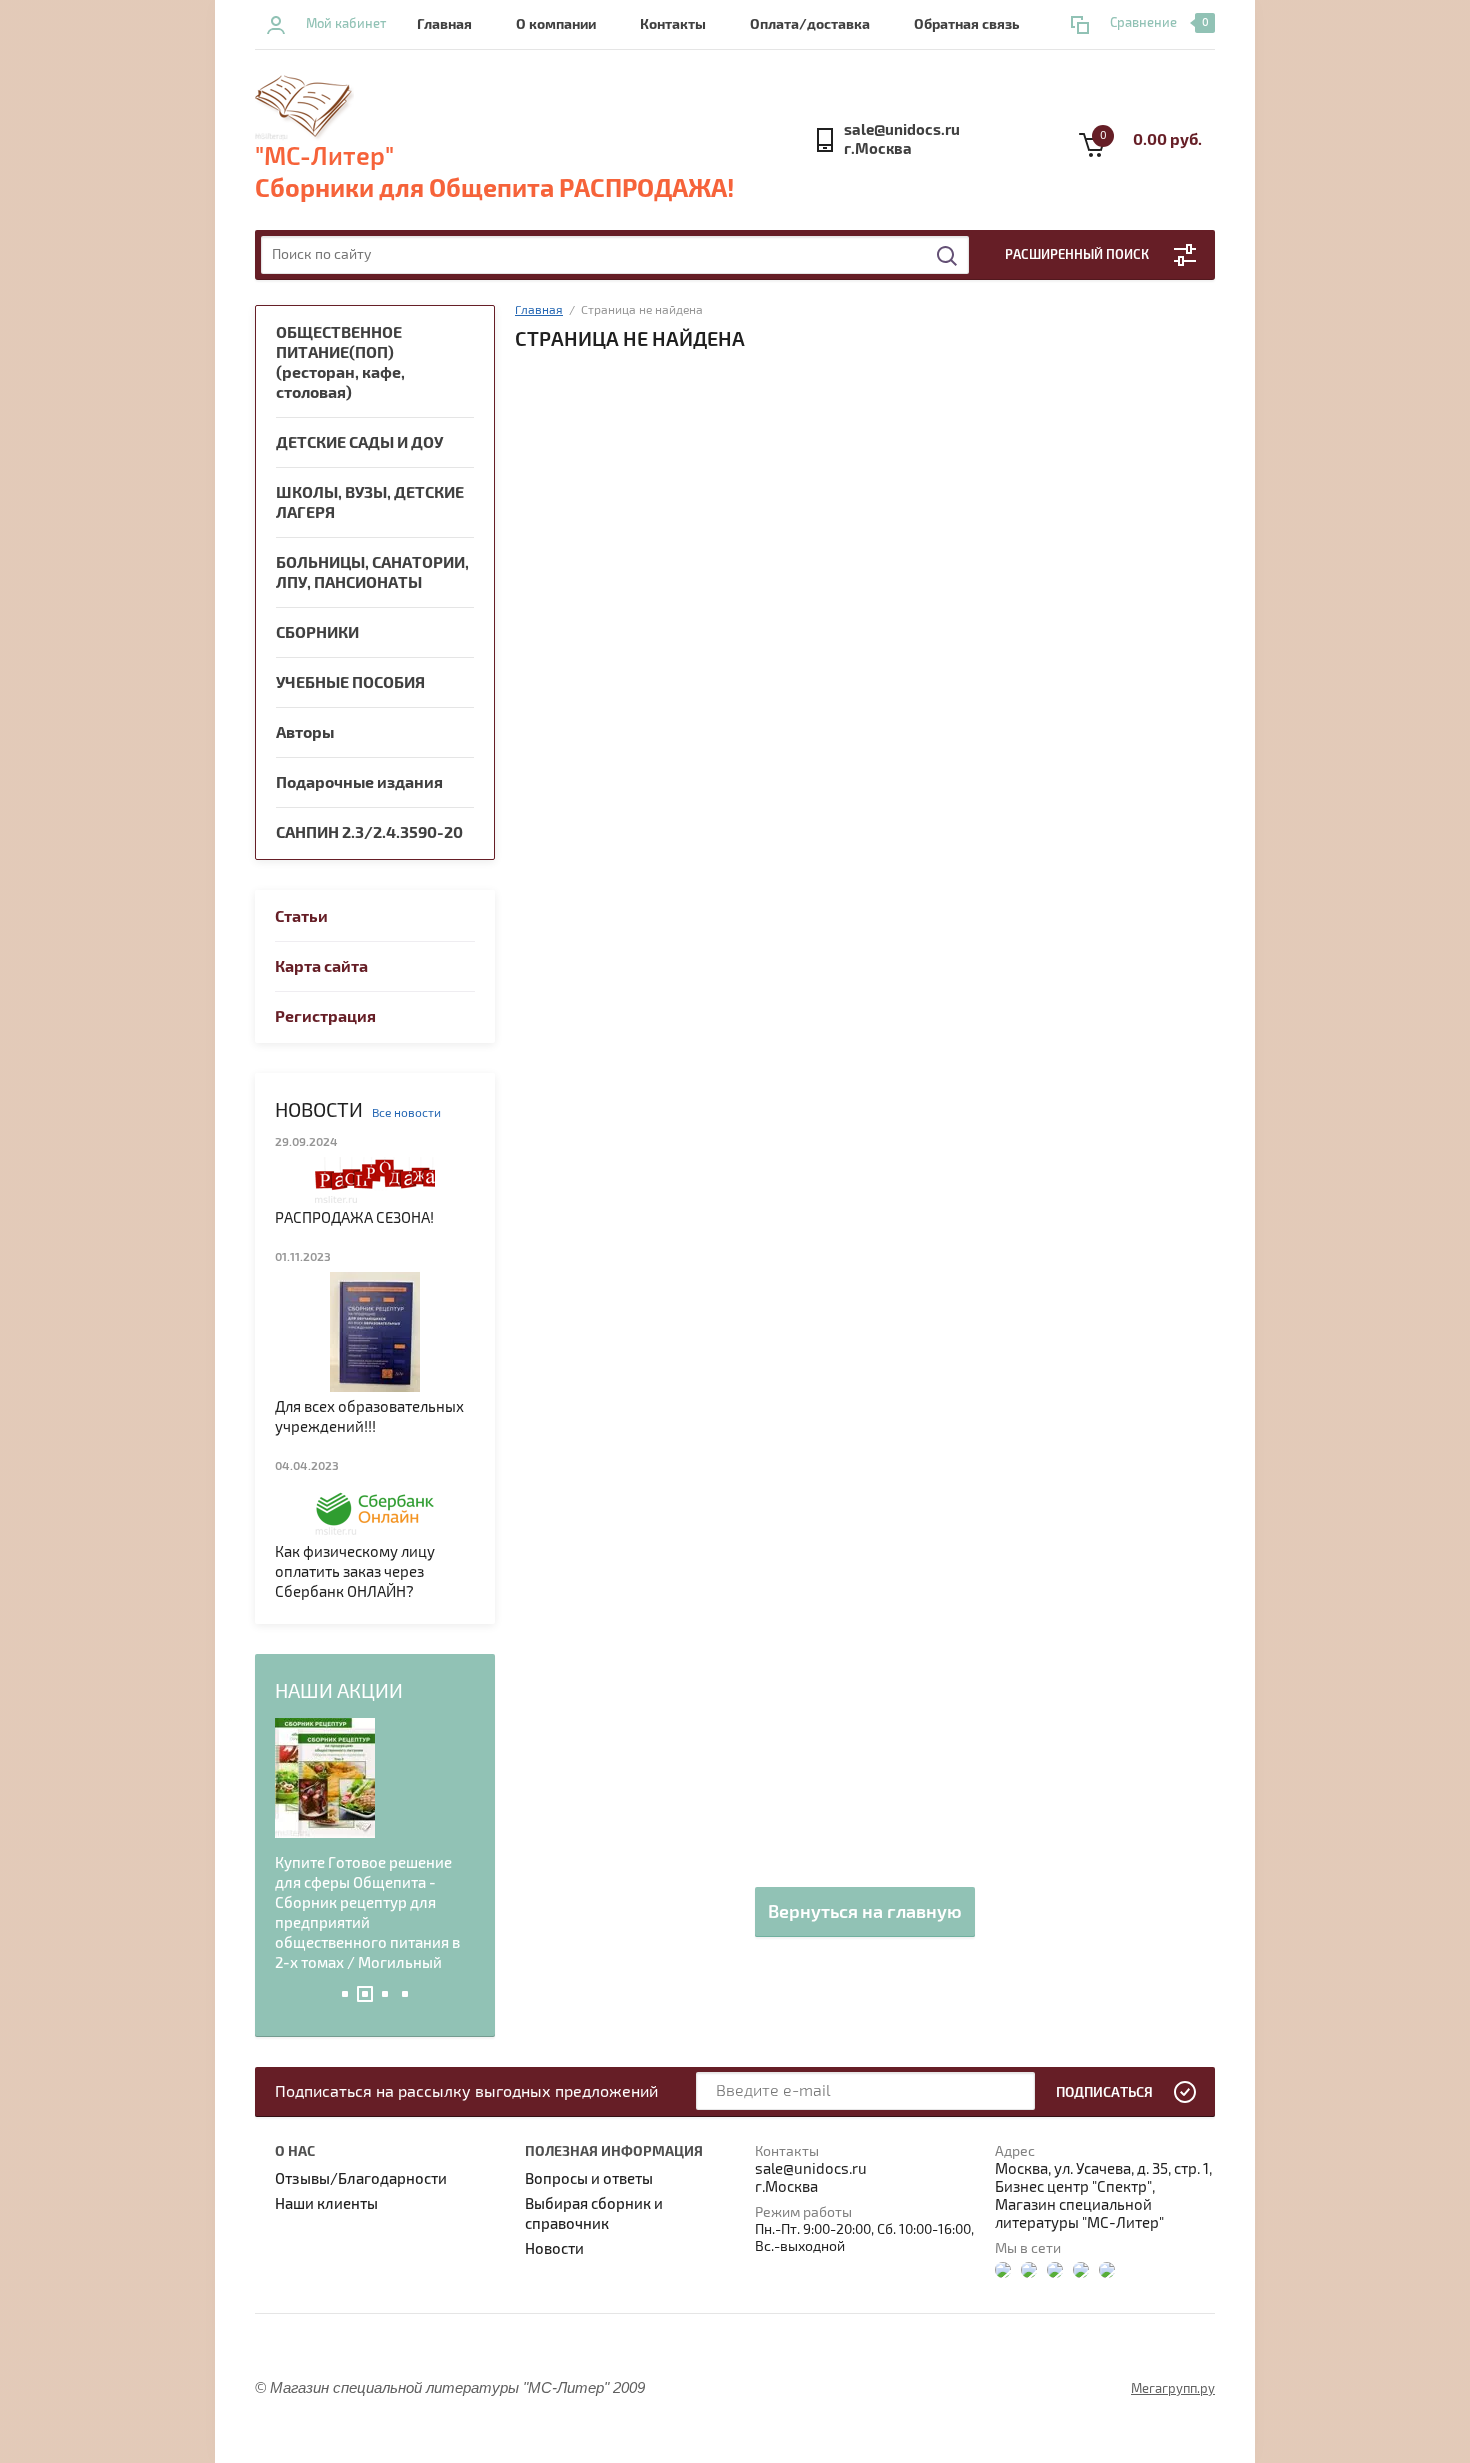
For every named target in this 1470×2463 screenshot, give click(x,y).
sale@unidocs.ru (902, 130)
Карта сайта (321, 967)
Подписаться (1104, 2092)
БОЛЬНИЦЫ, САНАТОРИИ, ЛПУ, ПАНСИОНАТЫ (372, 573)
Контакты (673, 24)
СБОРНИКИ (317, 633)
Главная (444, 24)
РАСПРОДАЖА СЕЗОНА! (354, 1218)
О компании (556, 24)
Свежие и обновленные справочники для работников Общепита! (358, 1883)
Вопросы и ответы (589, 2179)
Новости (554, 2249)
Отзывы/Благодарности (361, 2179)
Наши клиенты (326, 2204)
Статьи (301, 917)
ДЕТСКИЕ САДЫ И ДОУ (359, 443)
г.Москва (878, 149)
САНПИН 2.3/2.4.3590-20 (369, 833)
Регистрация (325, 1017)
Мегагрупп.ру (1173, 2389)
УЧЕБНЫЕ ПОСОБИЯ (350, 683)
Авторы (305, 733)
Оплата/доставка (810, 24)
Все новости (406, 1113)
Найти (948, 256)
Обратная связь (967, 24)
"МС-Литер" (324, 157)
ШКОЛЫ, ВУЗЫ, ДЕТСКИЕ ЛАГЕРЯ (370, 503)
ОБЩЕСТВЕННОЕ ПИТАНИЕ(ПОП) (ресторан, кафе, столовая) (340, 363)
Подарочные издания (359, 783)
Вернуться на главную (865, 1912)
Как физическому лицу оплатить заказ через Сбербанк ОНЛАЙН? (355, 1572)
